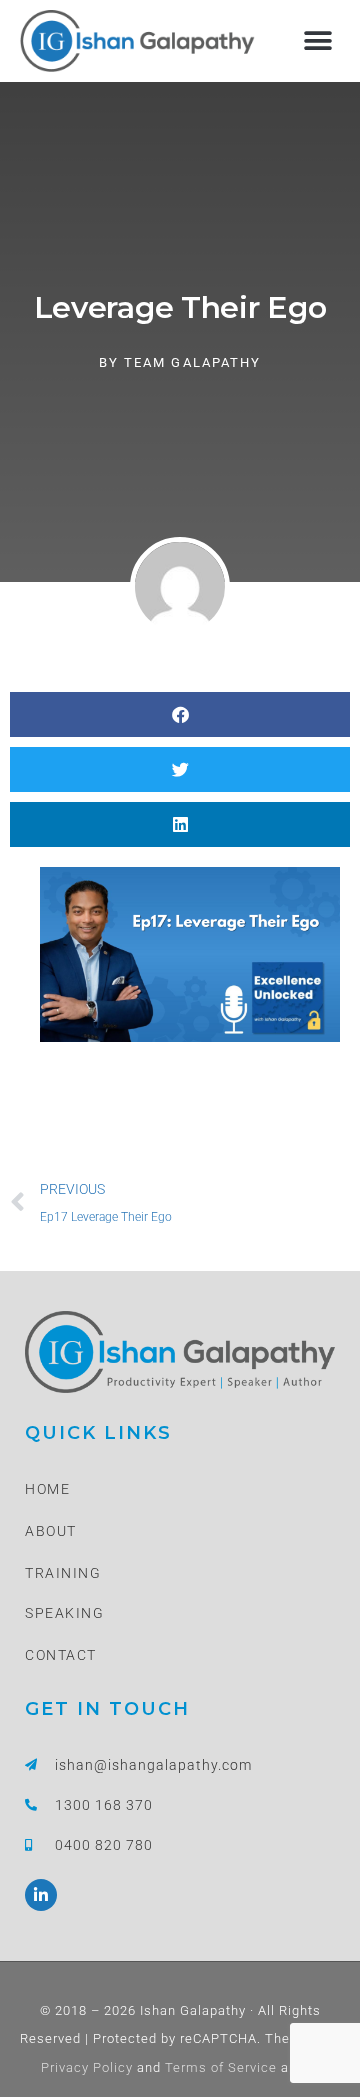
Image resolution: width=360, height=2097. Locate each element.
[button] (317, 40)
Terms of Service (219, 2067)
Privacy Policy (87, 2067)
